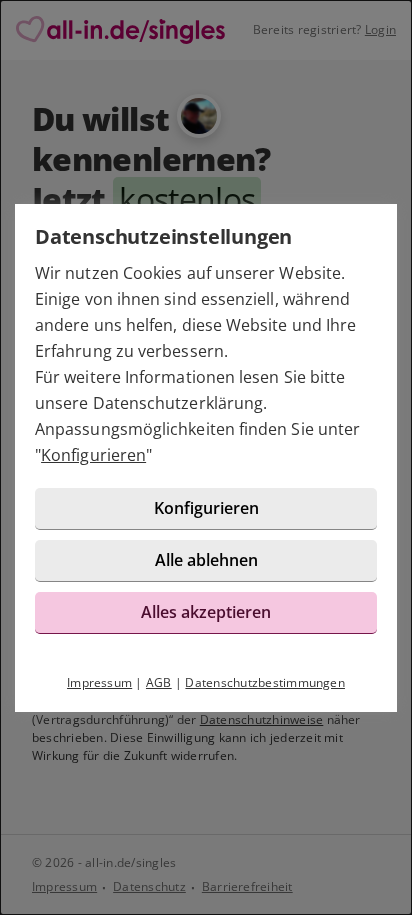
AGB (159, 682)
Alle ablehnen (206, 560)
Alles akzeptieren (206, 612)
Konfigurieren (93, 455)
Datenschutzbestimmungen (265, 682)
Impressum (99, 682)
